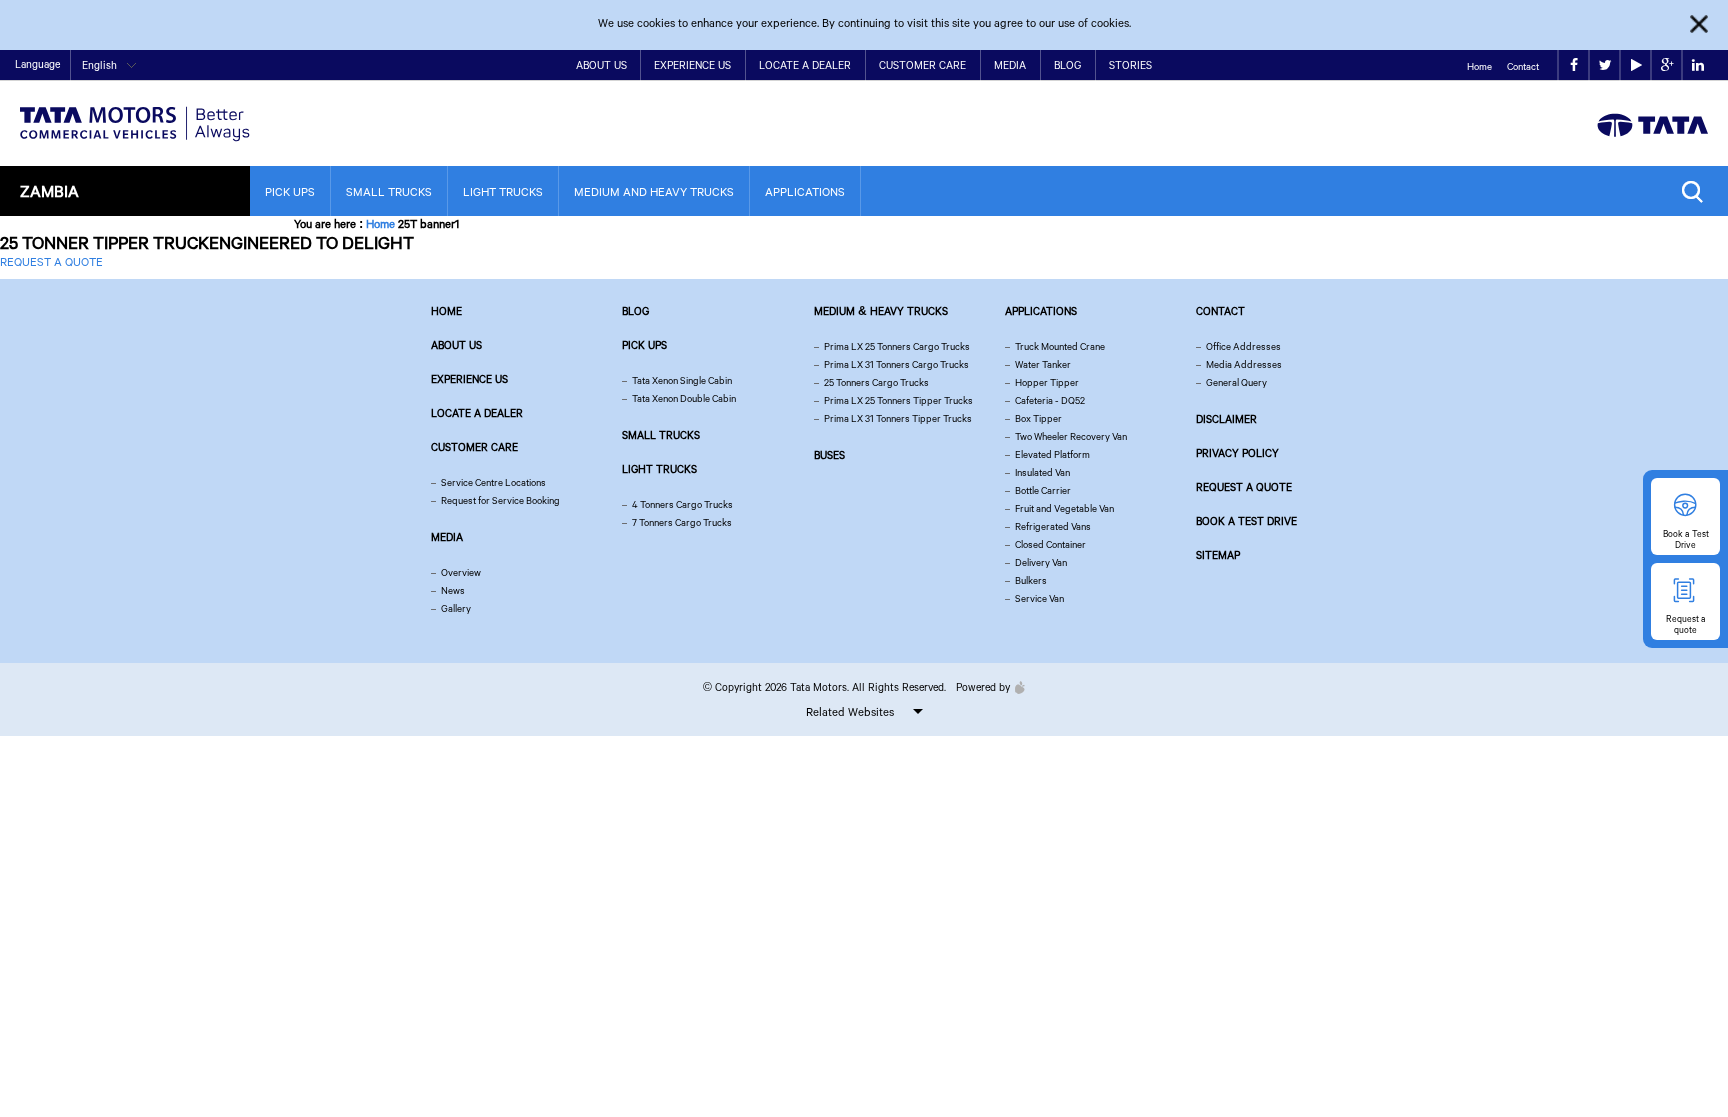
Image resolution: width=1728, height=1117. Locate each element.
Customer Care (922, 65)
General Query (1236, 382)
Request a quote (1244, 487)
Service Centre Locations (493, 482)
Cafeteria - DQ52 (1050, 400)
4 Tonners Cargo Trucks (682, 504)
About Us (601, 65)
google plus (1666, 65)
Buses (829, 455)
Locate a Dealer (805, 65)
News (453, 590)
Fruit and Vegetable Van (1064, 508)
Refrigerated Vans (1053, 526)
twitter (1604, 65)
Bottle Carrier (1043, 490)
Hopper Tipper (1047, 382)
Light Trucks (503, 191)
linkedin (1697, 65)
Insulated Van (1042, 472)
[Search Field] (1697, 191)
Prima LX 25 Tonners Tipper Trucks (898, 400)
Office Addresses (1243, 346)
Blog (1067, 65)
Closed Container (1050, 544)
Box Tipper (1038, 418)
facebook (1573, 65)
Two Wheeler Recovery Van (1071, 436)
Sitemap (1218, 555)
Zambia (49, 190)
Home (1479, 66)
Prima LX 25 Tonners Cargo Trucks (897, 346)
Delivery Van (1041, 562)
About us (456, 345)
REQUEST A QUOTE (51, 261)
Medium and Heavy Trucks (654, 191)
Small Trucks (389, 191)
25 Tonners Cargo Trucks (876, 382)
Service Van (1039, 598)
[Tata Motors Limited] (135, 111)
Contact (1523, 66)
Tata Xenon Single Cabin (682, 380)
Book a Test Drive (1246, 521)
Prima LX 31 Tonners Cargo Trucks (896, 364)
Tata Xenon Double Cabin (684, 398)
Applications (805, 191)
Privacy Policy (1237, 453)
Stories (1130, 65)
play (1635, 65)
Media (1010, 65)
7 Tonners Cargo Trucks (682, 522)
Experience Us (692, 65)
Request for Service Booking (500, 500)
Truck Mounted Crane (1060, 346)
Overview (461, 572)
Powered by (983, 687)
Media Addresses (1244, 364)
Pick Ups (290, 191)
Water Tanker (1043, 364)
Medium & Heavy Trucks (881, 311)
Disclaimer (1226, 419)
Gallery (456, 608)
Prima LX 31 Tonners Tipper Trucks (898, 418)
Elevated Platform (1052, 454)
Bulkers (1031, 580)
